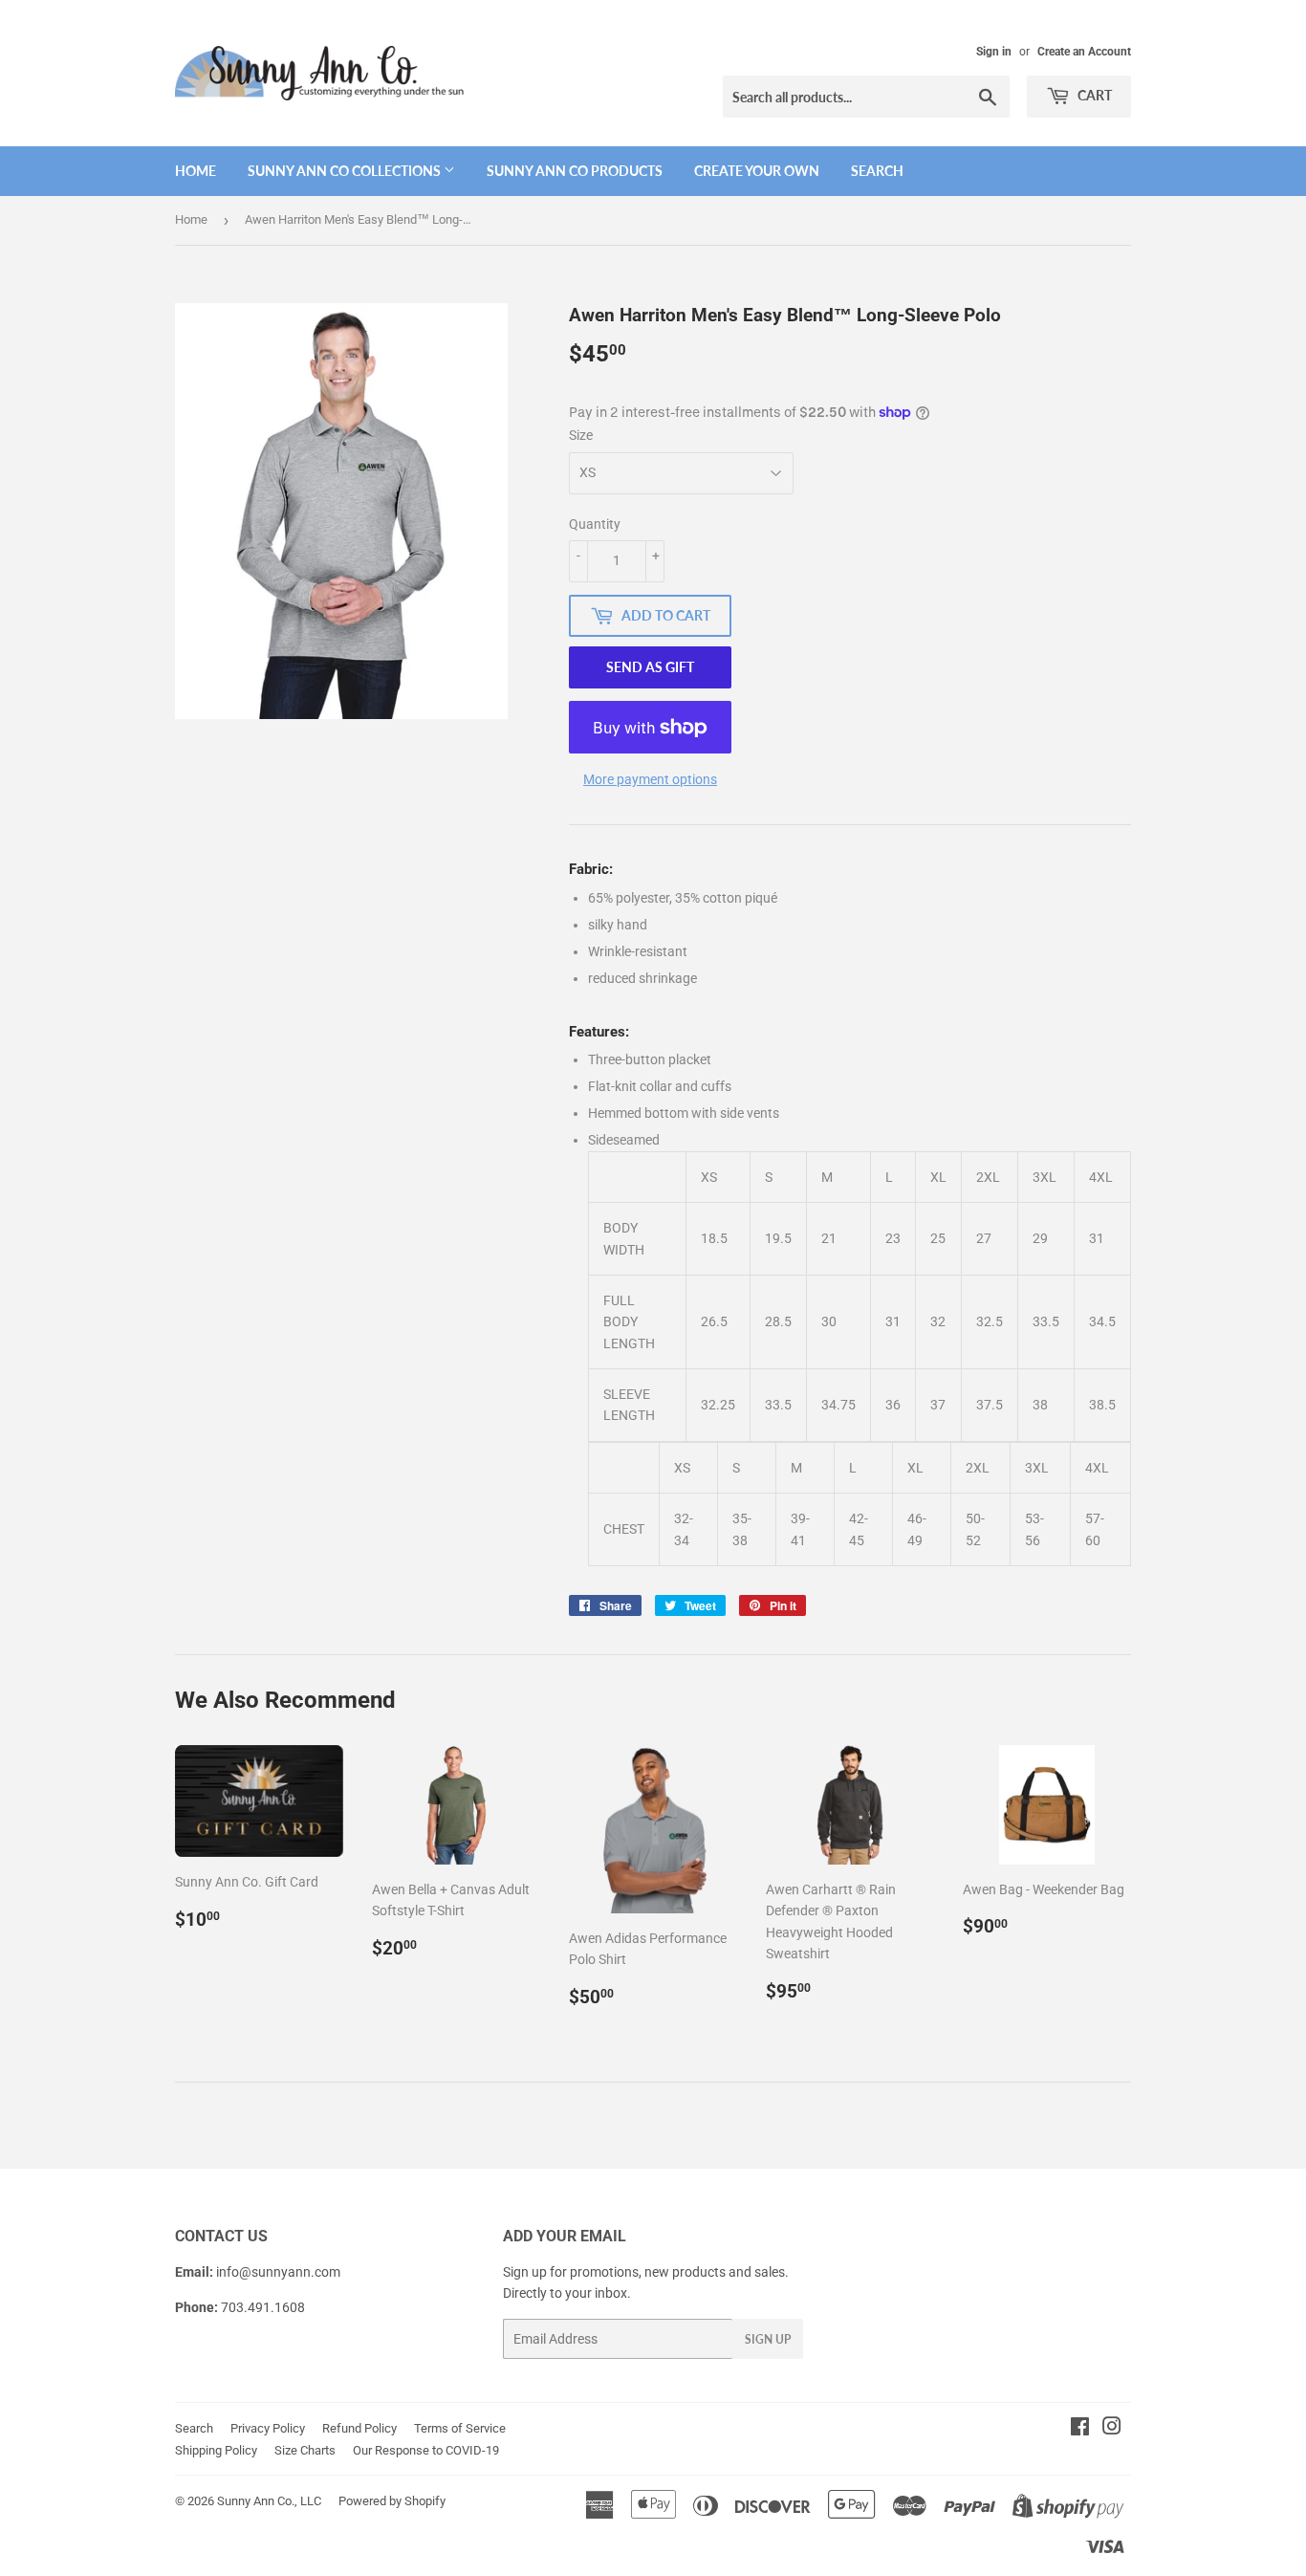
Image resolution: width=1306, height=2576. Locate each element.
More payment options (650, 779)
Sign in (994, 52)
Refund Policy (359, 2428)
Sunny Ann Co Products (575, 171)
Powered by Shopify (392, 2501)
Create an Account (1084, 52)
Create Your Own (757, 171)
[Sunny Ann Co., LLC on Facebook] (1080, 2429)
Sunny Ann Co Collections (346, 171)
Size (581, 435)
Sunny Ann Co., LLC (269, 2501)
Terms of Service (460, 2428)
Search (877, 171)
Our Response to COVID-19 (426, 2450)
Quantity (595, 524)
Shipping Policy (216, 2450)
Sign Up (768, 2339)
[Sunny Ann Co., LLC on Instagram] (1112, 2429)
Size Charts (305, 2450)
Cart (1093, 95)
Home (196, 171)
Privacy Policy (268, 2428)
